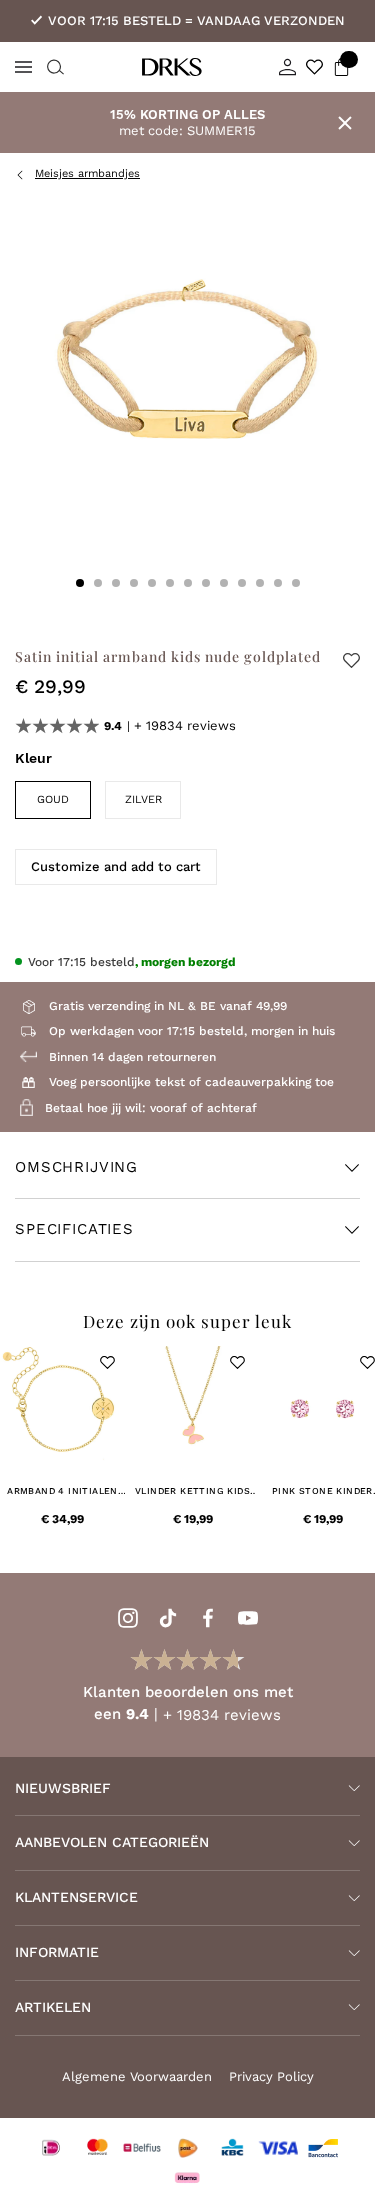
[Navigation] (23, 67)
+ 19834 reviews (185, 725)
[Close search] (53, 67)
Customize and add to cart (116, 866)
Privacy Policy (271, 2076)
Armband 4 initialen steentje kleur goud (63, 1491)
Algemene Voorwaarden (137, 2076)
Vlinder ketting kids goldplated (192, 1491)
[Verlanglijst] (314, 67)
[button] (107, 1362)
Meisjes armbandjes (87, 173)
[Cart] (341, 67)
